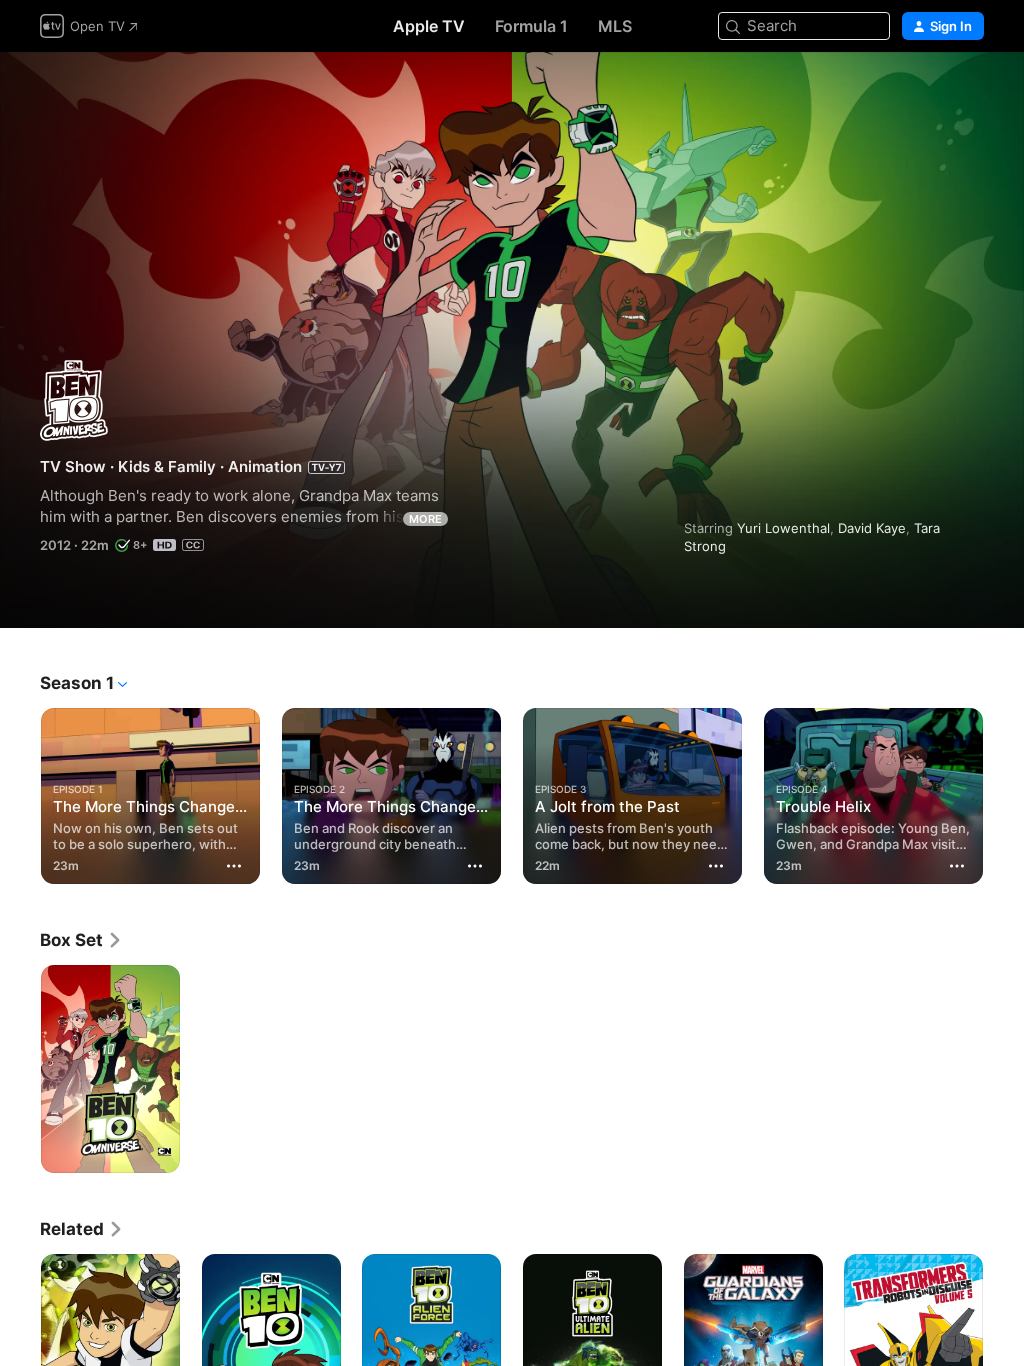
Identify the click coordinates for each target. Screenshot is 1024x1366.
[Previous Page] (20, 792)
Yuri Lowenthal (783, 528)
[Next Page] (1004, 792)
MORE (425, 519)
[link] (81, 940)
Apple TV (429, 26)
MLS (615, 26)
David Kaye (872, 528)
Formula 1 (531, 26)
